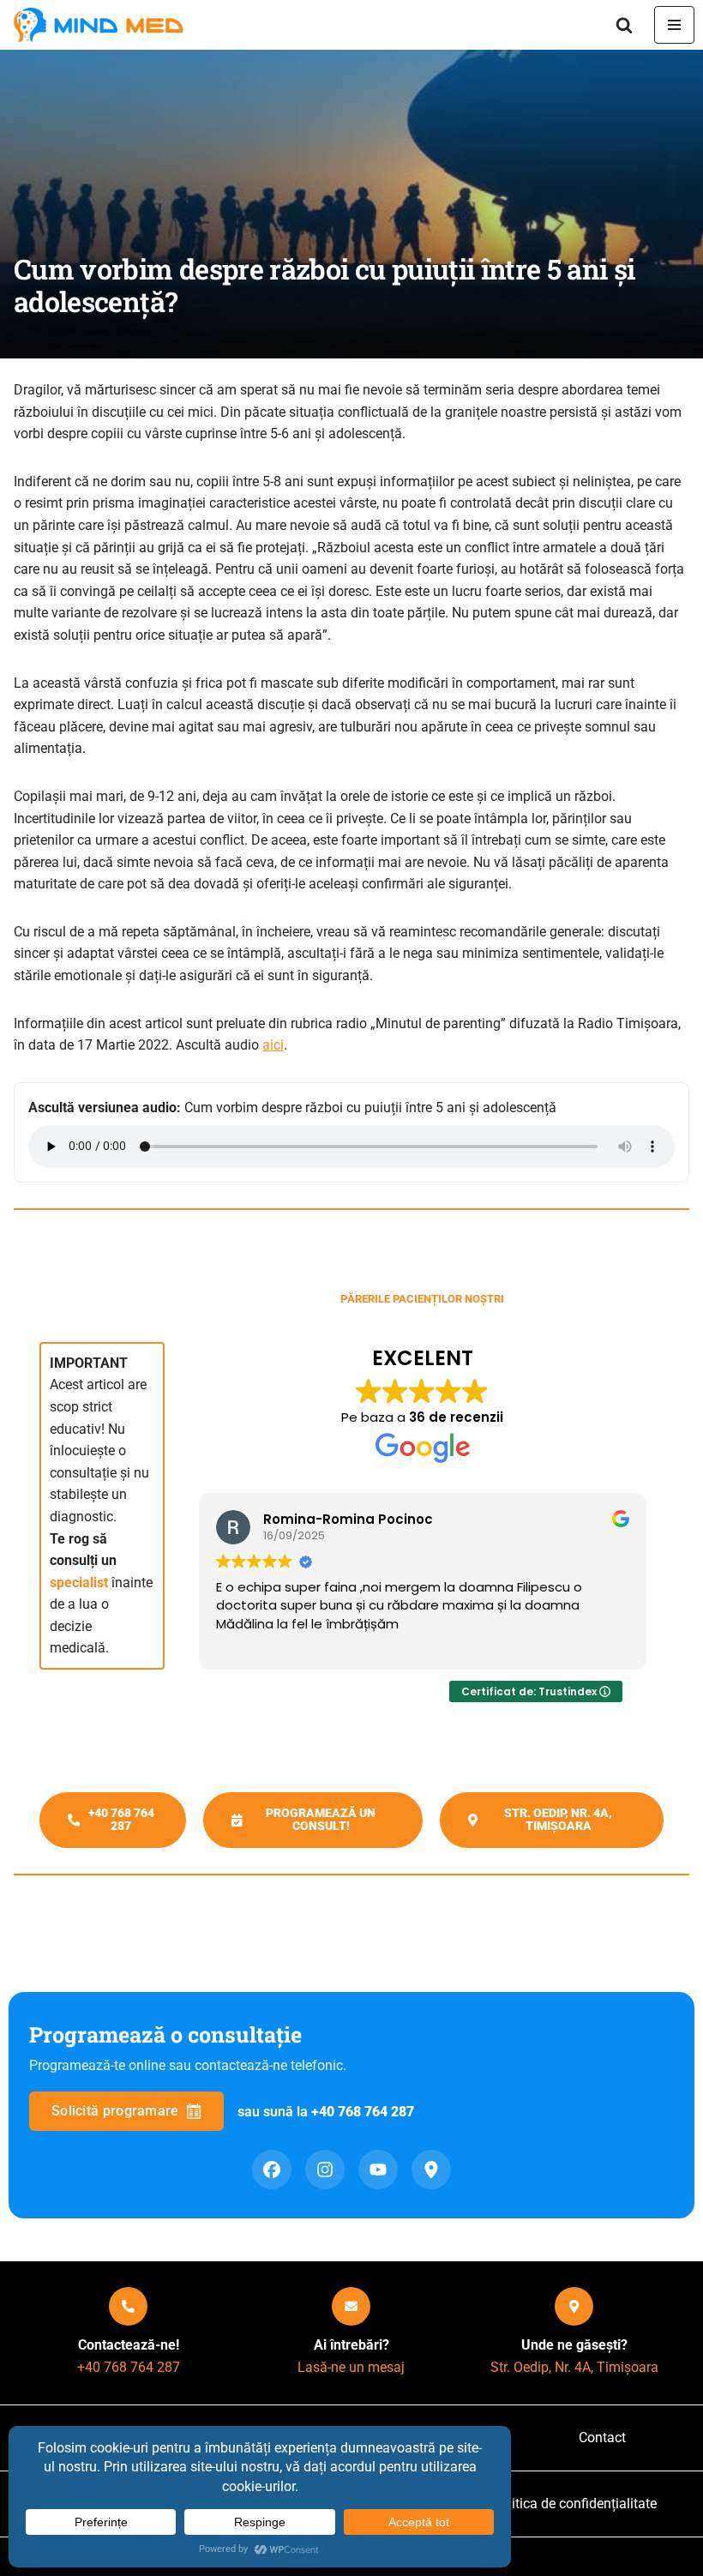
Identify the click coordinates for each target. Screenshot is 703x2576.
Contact (602, 2438)
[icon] (128, 2306)
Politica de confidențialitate (574, 2504)
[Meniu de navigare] (674, 25)
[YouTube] (378, 2170)
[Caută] (624, 25)
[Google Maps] (431, 2170)
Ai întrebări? (351, 2345)
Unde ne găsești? (574, 2345)
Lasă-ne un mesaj (351, 2367)
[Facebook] (272, 2170)
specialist (79, 1583)
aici (273, 1045)
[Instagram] (325, 2170)
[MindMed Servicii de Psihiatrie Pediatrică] (103, 25)
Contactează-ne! (129, 2345)
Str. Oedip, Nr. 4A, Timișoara (574, 2367)
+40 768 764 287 (129, 2367)
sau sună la (326, 2112)
